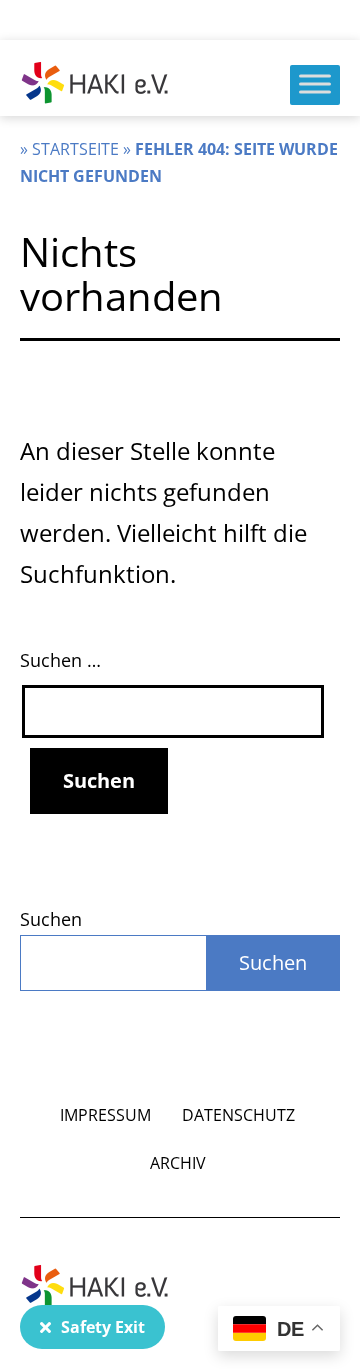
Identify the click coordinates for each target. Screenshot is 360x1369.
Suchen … (60, 660)
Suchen (51, 919)
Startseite (75, 149)
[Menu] (315, 83)
